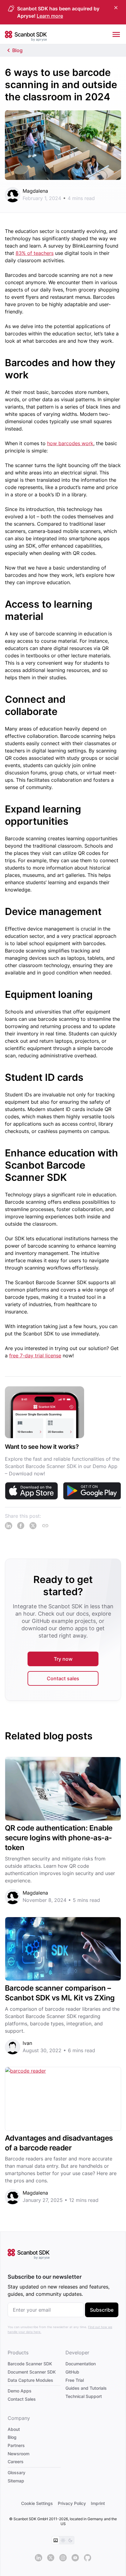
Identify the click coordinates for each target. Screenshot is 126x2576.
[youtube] (75, 2558)
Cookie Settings (37, 2503)
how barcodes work (70, 443)
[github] (87, 2558)
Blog (17, 50)
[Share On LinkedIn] (9, 1526)
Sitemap (16, 2481)
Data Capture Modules (30, 2380)
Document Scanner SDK (32, 2372)
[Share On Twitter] (33, 1526)
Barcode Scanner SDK (30, 2364)
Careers (16, 2462)
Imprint (98, 2503)
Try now (63, 1659)
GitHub (72, 2372)
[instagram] (63, 2558)
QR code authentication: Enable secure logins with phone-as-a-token (59, 1838)
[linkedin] (39, 2558)
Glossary (17, 2472)
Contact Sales (22, 2399)
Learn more (50, 16)
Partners (16, 2445)
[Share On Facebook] (21, 1526)
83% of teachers (35, 253)
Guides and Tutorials (86, 2388)
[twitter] (51, 2558)
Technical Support (84, 2396)
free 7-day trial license (35, 1356)
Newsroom (19, 2454)
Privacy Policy (72, 2503)
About (14, 2429)
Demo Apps (20, 2391)
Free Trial (75, 2380)
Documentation (81, 2364)
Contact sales (63, 1678)
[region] (63, 1447)
